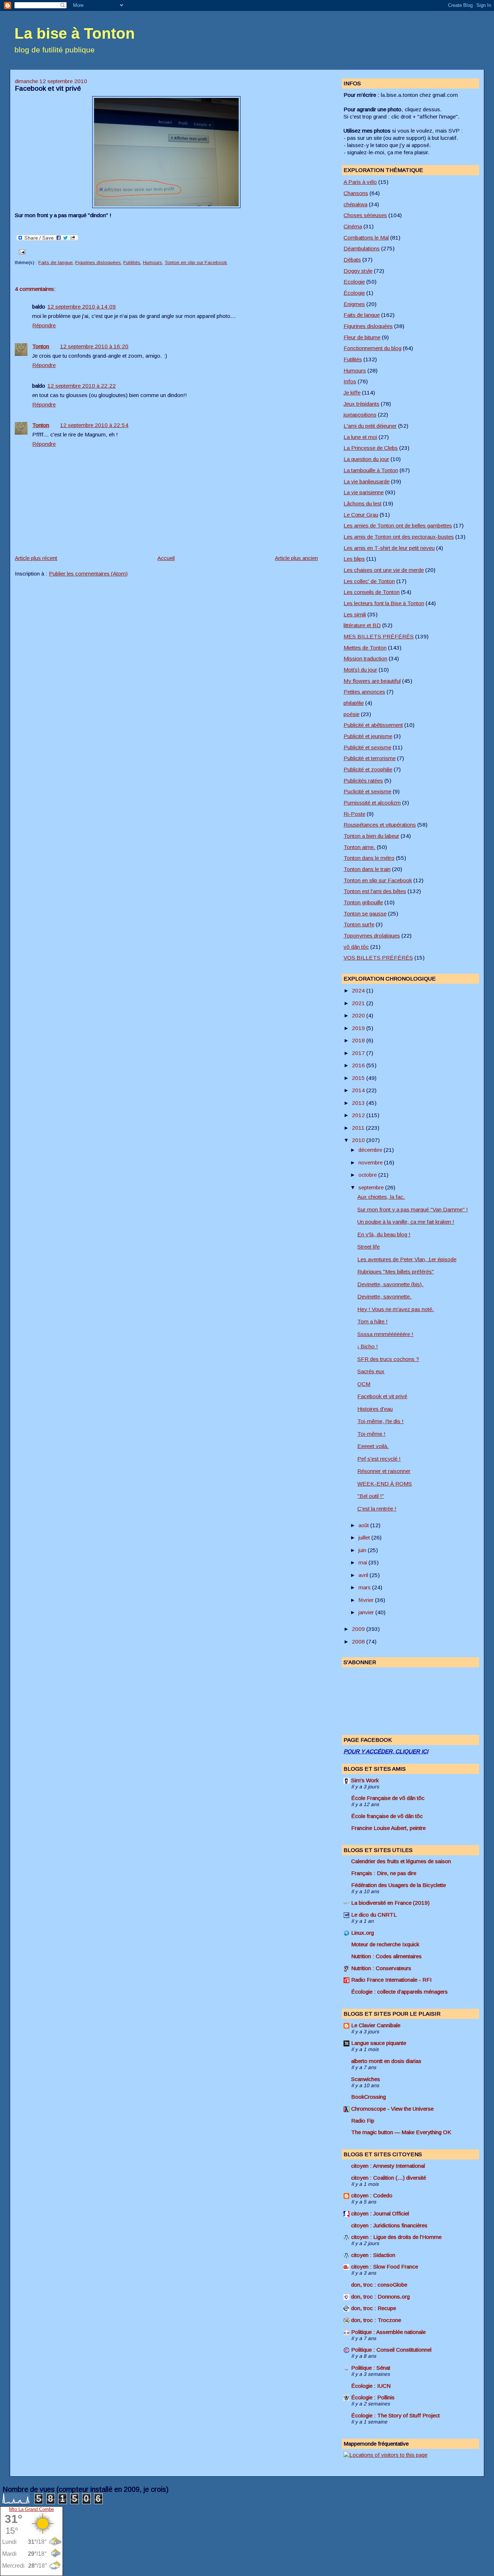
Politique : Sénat (371, 2368)
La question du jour (366, 459)
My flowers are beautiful (372, 681)
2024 (359, 990)
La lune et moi (360, 437)
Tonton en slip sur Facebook (196, 262)
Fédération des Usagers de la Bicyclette (399, 1885)
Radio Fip (363, 2121)
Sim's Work (365, 1780)
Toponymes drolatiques (372, 936)
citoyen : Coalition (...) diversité (389, 2178)
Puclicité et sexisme (367, 791)
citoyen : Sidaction (373, 2255)
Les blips (354, 559)
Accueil (166, 558)
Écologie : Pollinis (373, 2397)
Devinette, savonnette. (384, 1296)
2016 (359, 1065)
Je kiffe (352, 393)
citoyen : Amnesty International (388, 2166)
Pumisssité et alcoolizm (372, 803)
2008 (359, 1642)
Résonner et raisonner (384, 1471)
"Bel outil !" (371, 1496)
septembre (372, 1187)
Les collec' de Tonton (369, 581)
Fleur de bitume (362, 337)
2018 (359, 1040)
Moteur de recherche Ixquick (385, 1944)
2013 (359, 1103)
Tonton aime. (359, 847)
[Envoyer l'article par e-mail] (21, 252)
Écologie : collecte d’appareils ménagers (399, 1992)
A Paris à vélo (360, 182)
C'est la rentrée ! (377, 1509)
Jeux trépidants (361, 404)
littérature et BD (362, 625)
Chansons (356, 193)
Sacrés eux (371, 1371)
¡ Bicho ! (368, 1346)
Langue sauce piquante (379, 2043)
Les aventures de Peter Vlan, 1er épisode (407, 1259)
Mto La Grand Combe (31, 2509)
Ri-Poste (354, 814)
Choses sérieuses (365, 215)
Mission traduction (365, 658)
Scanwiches (366, 2079)
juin (363, 1550)
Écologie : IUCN (371, 2386)
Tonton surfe (359, 924)
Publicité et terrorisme (370, 758)
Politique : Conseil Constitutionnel (391, 2350)
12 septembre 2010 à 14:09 (82, 307)
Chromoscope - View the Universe (392, 2109)
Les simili (355, 614)
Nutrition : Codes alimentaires (386, 1956)
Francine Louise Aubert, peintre (388, 1828)
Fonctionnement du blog (372, 348)
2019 (359, 1028)
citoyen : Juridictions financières (389, 2225)
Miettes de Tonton (365, 648)
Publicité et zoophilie (368, 769)
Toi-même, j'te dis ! (380, 1421)
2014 (359, 1090)
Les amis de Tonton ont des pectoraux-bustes (399, 537)
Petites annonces (364, 692)
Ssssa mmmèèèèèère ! (385, 1334)
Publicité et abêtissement (373, 725)
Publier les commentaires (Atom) (88, 574)
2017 (359, 1053)
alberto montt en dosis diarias (386, 2061)
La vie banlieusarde (367, 481)
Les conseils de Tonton (372, 592)
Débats (352, 260)
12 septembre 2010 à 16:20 (94, 346)
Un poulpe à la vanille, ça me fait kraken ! (406, 1222)
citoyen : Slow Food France (385, 2267)
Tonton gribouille (363, 902)
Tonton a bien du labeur (371, 836)
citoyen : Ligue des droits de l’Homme (396, 2237)
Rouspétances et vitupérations (380, 825)
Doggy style (358, 271)
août (364, 1525)
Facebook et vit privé (48, 88)
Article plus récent (36, 558)
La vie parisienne (364, 492)
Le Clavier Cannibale (376, 2025)
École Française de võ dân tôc (388, 1798)
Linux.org (363, 1933)
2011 (359, 1128)
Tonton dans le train (367, 869)
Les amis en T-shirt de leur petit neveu (389, 548)
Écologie (354, 293)
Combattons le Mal (366, 238)
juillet (365, 1537)
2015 (359, 1078)
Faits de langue (56, 262)
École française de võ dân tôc (387, 1816)
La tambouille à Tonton (371, 470)
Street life (369, 1247)
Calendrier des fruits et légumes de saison (401, 1861)
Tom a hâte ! (372, 1321)
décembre (371, 1150)
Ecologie (354, 282)
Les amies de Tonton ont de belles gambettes (398, 525)
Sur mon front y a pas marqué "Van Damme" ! (413, 1209)
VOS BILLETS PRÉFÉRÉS (378, 958)
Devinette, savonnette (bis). (390, 1284)
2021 (359, 1003)
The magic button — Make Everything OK (401, 2132)
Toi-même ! (371, 1434)
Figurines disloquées (98, 262)
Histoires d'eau (375, 1409)
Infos (350, 381)
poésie (352, 714)
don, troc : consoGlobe (379, 2285)
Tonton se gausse (365, 914)
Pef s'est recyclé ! (379, 1459)
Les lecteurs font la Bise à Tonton (384, 603)
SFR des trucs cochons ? (388, 1359)
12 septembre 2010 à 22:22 (82, 386)
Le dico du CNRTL (374, 1915)
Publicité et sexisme (367, 747)
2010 (359, 1140)
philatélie (354, 703)
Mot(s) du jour (360, 670)
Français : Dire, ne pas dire (384, 1873)
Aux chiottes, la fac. (381, 1197)
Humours (152, 262)
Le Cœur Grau (361, 515)
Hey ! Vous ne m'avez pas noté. (396, 1309)
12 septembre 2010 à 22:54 (94, 425)
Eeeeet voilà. (373, 1446)
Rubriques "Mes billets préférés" (396, 1272)
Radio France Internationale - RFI (391, 1980)
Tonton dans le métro (369, 858)
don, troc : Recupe (374, 2308)
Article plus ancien (296, 558)
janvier (367, 1612)
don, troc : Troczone (376, 2320)
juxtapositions (360, 415)
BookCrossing (369, 2097)
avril (364, 1575)
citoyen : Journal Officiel (380, 2213)
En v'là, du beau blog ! (384, 1234)
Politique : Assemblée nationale (388, 2332)
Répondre (44, 325)
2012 (359, 1115)
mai (363, 1562)
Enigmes (354, 304)
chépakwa (355, 204)
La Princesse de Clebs (371, 448)
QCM (364, 1384)
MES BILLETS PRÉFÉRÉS (379, 636)
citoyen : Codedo (372, 2195)
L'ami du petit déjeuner (370, 426)
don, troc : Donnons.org (380, 2297)
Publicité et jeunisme (368, 736)
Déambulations (362, 248)
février (367, 1600)
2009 (359, 1629)
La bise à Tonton (75, 33)
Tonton (41, 346)
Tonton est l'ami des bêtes (375, 891)
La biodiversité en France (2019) (390, 1903)
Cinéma (353, 226)
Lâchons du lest (363, 503)
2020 (359, 1015)
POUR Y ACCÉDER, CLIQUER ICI (386, 1751)
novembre (371, 1162)
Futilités (132, 262)
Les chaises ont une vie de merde (384, 570)
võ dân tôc (356, 947)
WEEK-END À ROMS (385, 1484)
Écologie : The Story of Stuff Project (395, 2415)
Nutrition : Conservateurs (381, 1968)
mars (365, 1587)
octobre (368, 1175)
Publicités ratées (363, 781)
